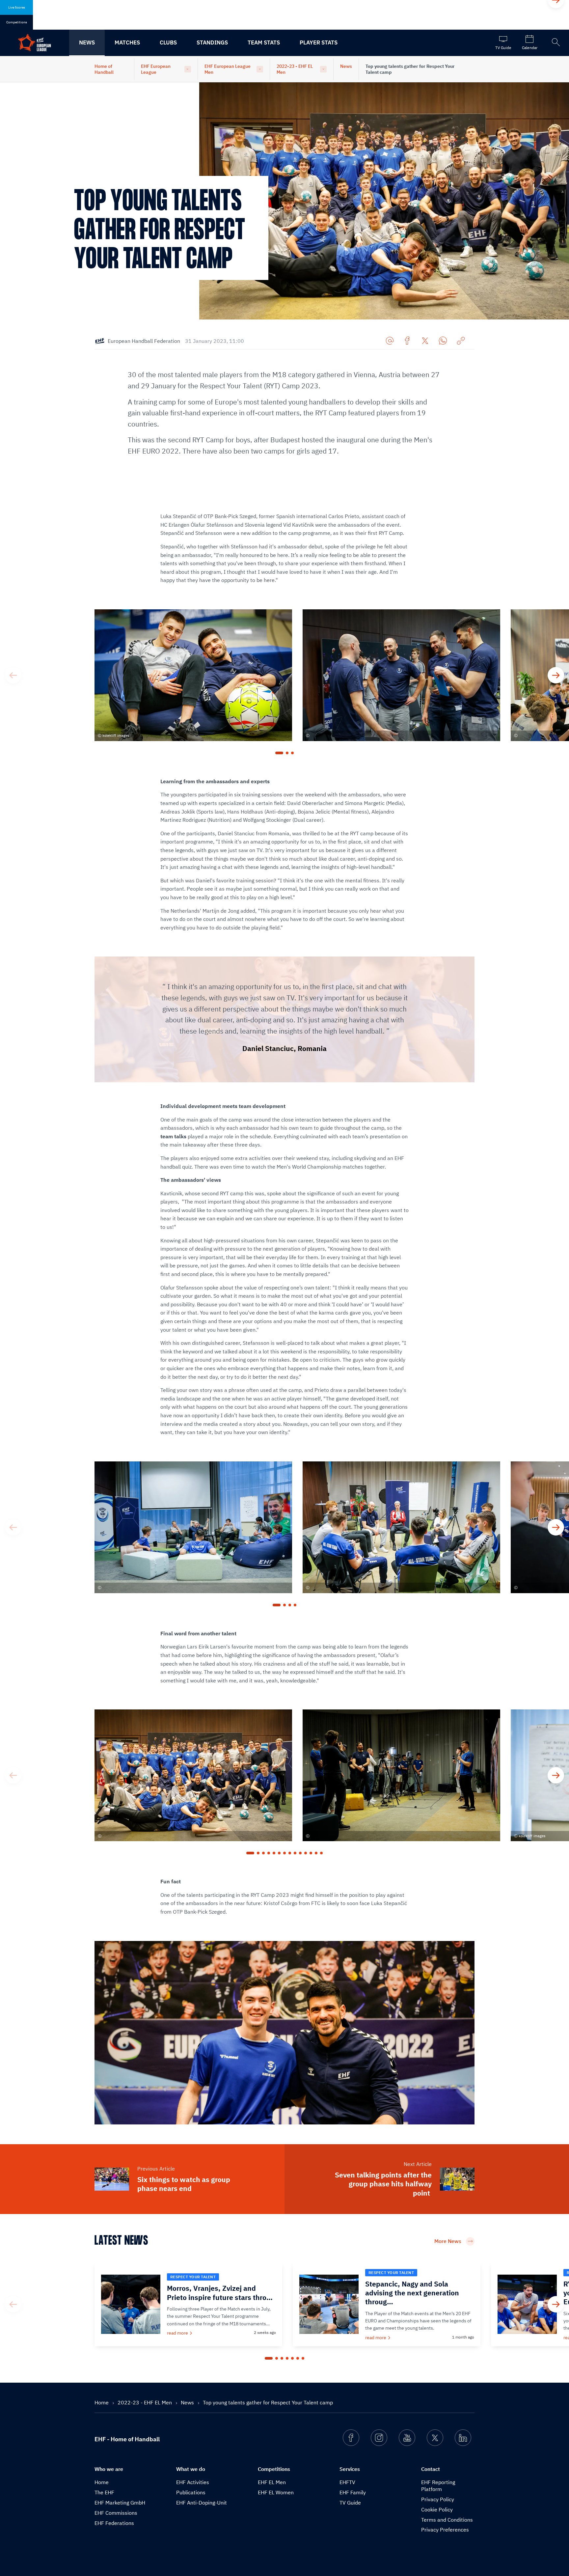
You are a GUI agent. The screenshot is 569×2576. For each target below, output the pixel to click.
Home (102, 2402)
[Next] (556, 675)
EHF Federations (114, 2523)
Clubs (168, 42)
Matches (127, 42)
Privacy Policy (438, 2499)
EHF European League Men (228, 69)
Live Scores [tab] (17, 7)
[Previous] (13, 675)
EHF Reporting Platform (438, 2486)
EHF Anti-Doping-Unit (202, 2503)
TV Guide (350, 2503)
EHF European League (156, 69)
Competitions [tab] (17, 22)
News (87, 42)
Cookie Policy (437, 2509)
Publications (191, 2492)
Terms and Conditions (447, 2520)
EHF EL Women (276, 2492)
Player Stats (319, 42)
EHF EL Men (272, 2482)
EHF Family (353, 2492)
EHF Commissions (116, 2513)
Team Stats (264, 42)
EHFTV (347, 2482)
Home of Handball (104, 69)
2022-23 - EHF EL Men (295, 69)
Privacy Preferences (445, 2530)
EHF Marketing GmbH (120, 2503)
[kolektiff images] (284, 1536)
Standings (212, 42)
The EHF (104, 2492)
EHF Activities (193, 2482)
